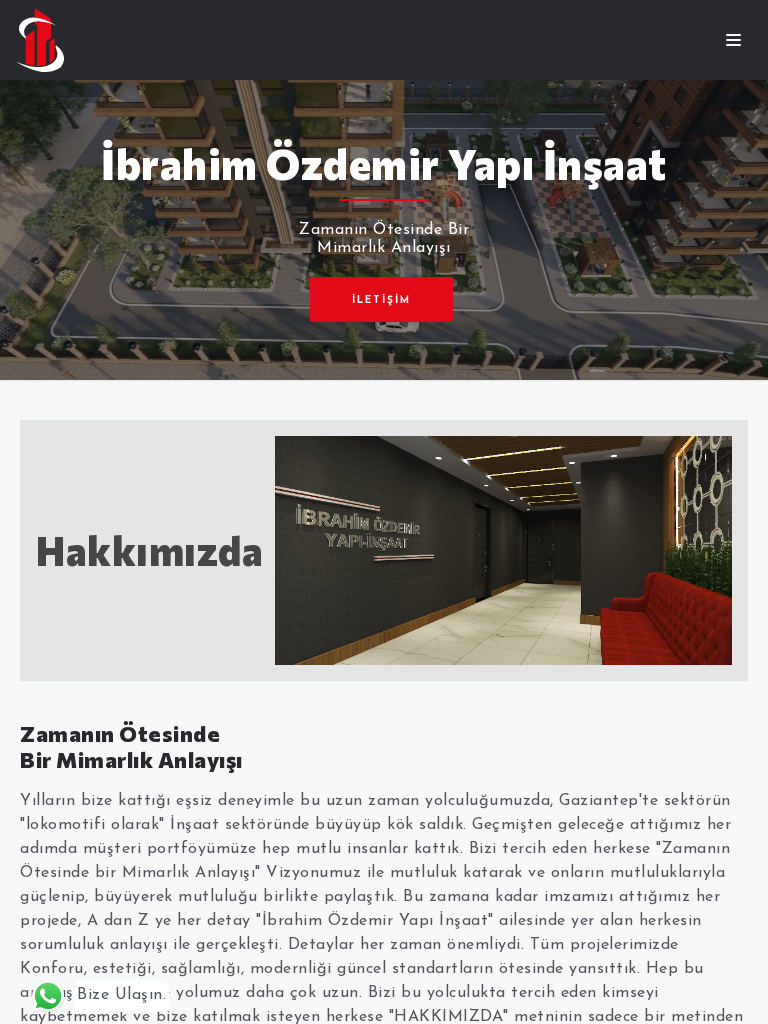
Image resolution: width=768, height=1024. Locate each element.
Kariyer (384, 17)
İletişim (384, 32)
